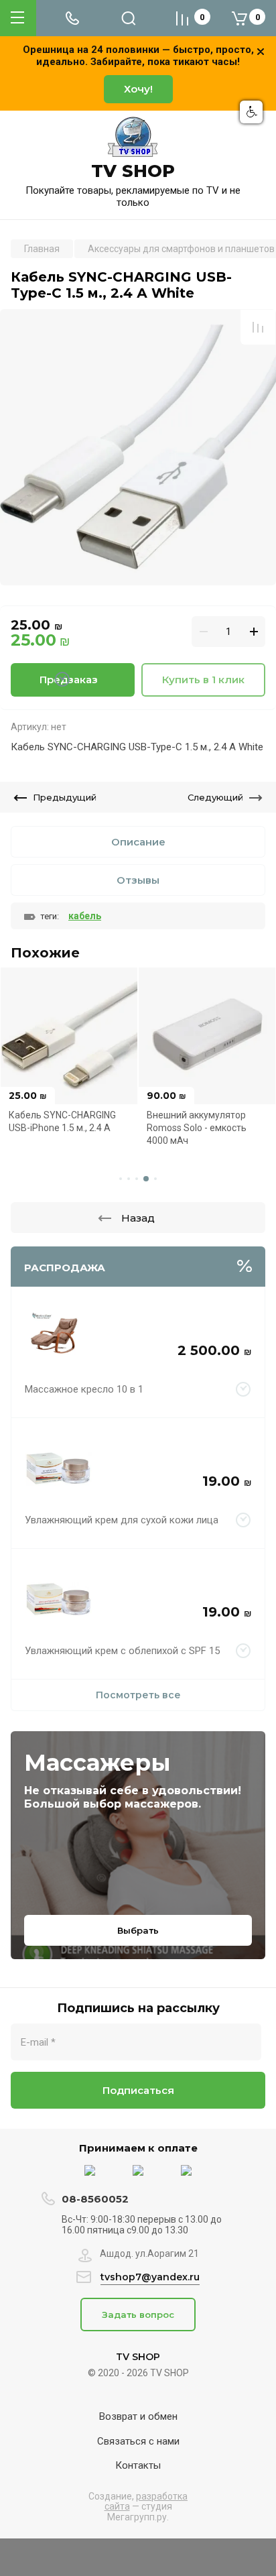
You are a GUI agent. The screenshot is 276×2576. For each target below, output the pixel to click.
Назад (138, 1218)
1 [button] (121, 1179)
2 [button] (129, 1179)
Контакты (138, 2465)
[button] (251, 112)
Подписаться (138, 2090)
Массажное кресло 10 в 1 (84, 1389)
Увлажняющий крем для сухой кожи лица (122, 1520)
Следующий (215, 797)
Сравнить (258, 327)
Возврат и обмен (138, 2416)
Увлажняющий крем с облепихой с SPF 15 (122, 1651)
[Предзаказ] (244, 1389)
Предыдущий (65, 797)
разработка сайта (146, 2501)
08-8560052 (95, 2199)
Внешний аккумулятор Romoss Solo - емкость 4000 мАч (197, 1127)
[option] (138, 447)
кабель (85, 916)
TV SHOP (133, 171)
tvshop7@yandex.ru (150, 2277)
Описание (138, 842)
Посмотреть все (138, 1695)
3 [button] (137, 1179)
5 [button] (155, 1179)
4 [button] (146, 1179)
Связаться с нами (138, 2441)
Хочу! (138, 89)
